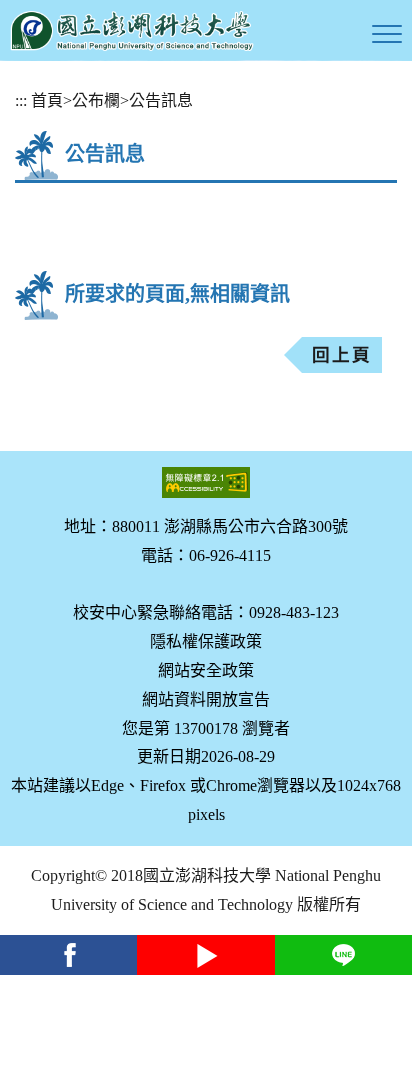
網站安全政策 (206, 670)
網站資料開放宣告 (206, 699)
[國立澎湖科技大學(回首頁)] (132, 30)
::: (21, 100)
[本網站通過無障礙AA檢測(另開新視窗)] (206, 482)
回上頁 (342, 355)
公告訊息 (161, 100)
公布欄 (96, 100)
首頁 (47, 100)
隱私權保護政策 (206, 641)
